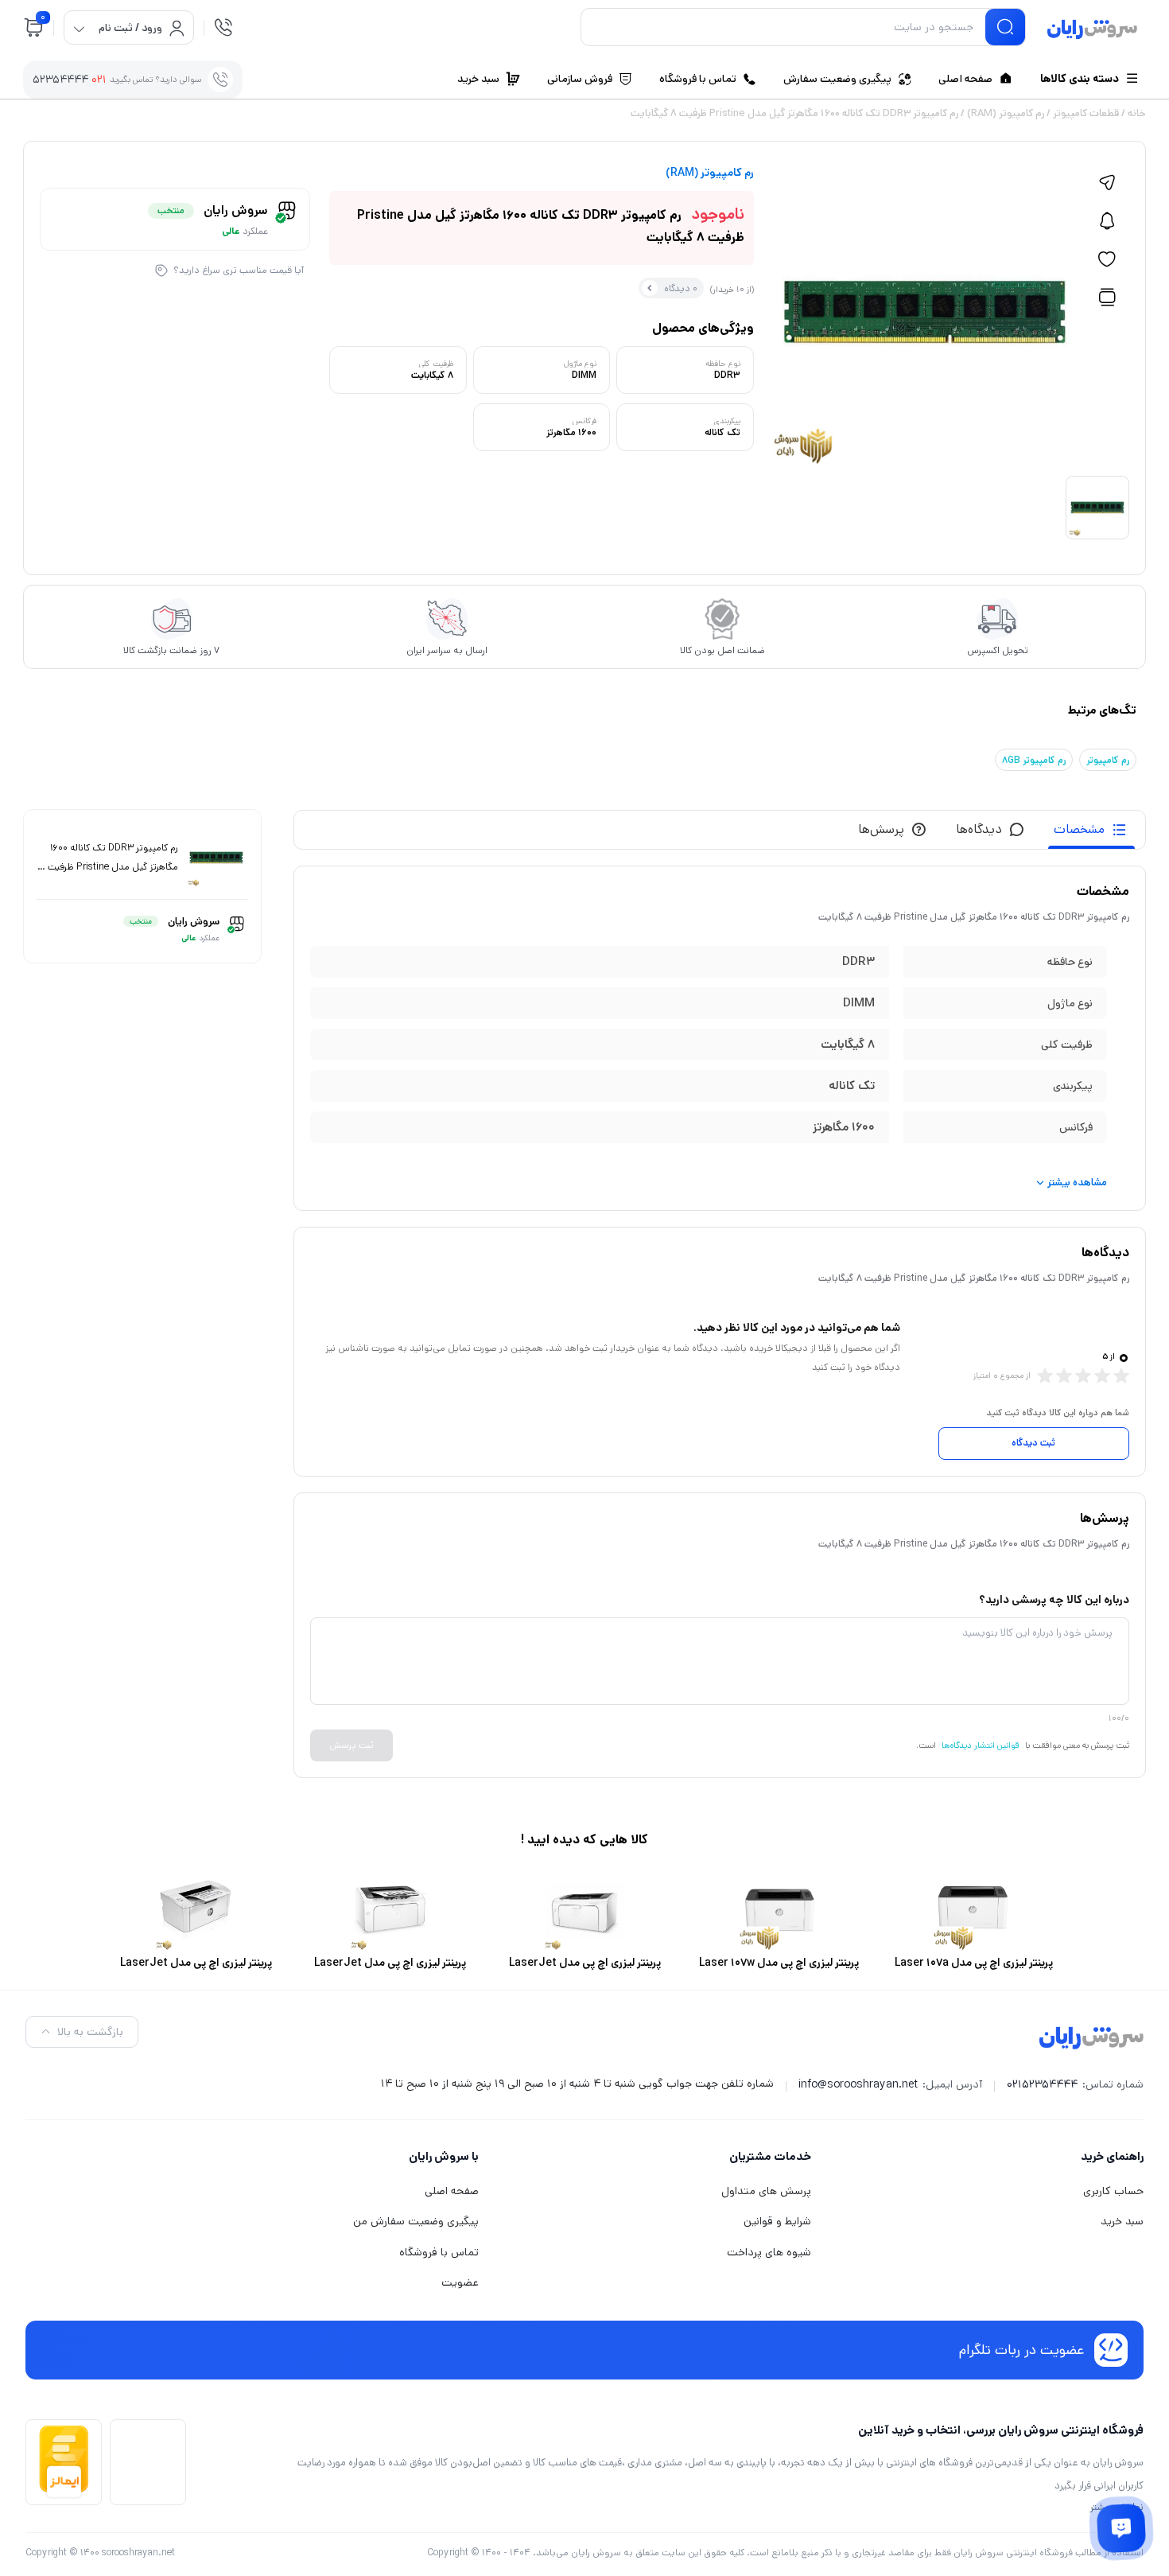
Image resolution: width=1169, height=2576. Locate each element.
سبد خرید (1122, 2221)
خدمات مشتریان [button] (770, 2156)
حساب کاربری (1113, 2191)
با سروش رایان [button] (444, 2156)
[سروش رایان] (1092, 30)
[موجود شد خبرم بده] (1107, 221)
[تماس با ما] (1121, 2528)
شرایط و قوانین (777, 2221)
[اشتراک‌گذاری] (1107, 183)
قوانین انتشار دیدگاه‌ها (981, 1745)
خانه (1137, 113)
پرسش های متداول (766, 2191)
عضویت (460, 2282)
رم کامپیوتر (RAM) (1006, 113)
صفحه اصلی (452, 2191)
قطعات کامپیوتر (1086, 113)
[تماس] (223, 27)
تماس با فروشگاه (439, 2252)
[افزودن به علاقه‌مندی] (1107, 259)
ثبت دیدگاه (1033, 1443)
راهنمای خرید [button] (1112, 2156)
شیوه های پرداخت (769, 2252)
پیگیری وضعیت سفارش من (416, 2221)
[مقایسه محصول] (1107, 298)
